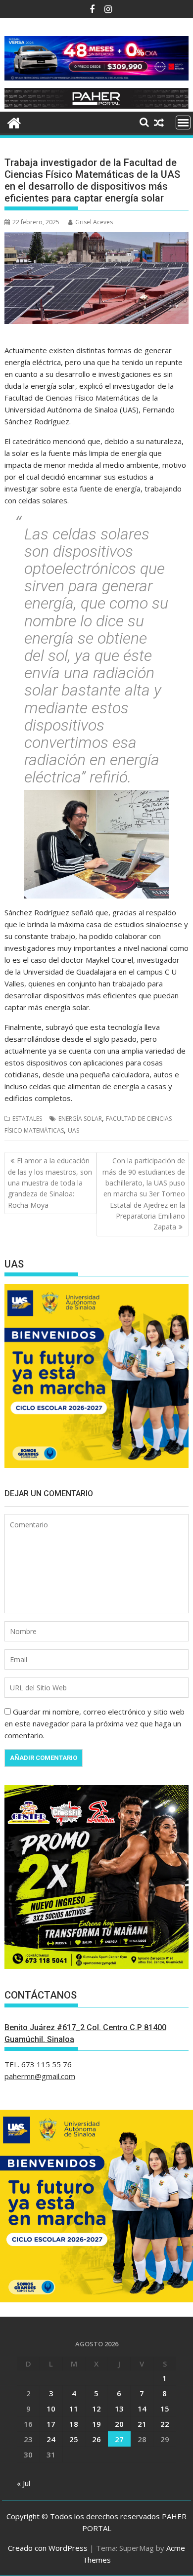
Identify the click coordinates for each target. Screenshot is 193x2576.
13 (119, 2409)
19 (96, 2424)
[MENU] (183, 123)
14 (142, 2409)
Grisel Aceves (94, 222)
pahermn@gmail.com (40, 2076)
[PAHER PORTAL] (14, 122)
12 (96, 2409)
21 (142, 2424)
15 (165, 2409)
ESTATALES (27, 1119)
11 (74, 2409)
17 (51, 2424)
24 (51, 2439)
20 (119, 2424)
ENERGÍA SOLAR (80, 1119)
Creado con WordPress (48, 2548)
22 (165, 2424)
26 (96, 2439)
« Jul (24, 2483)
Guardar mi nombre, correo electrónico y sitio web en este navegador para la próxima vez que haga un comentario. (95, 1723)
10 (51, 2409)
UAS (73, 1130)
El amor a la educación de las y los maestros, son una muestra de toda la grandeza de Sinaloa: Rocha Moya (50, 1183)
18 (74, 2424)
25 (74, 2439)
